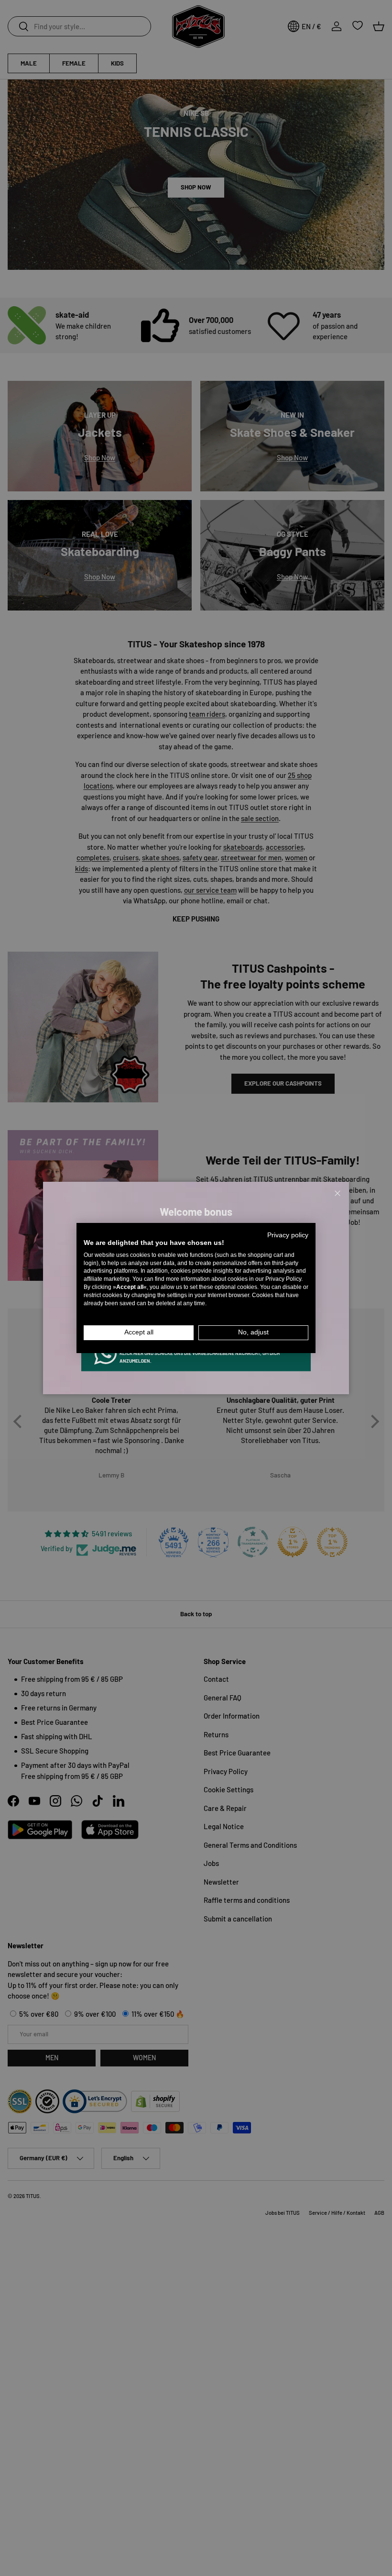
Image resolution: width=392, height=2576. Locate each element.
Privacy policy (288, 1235)
